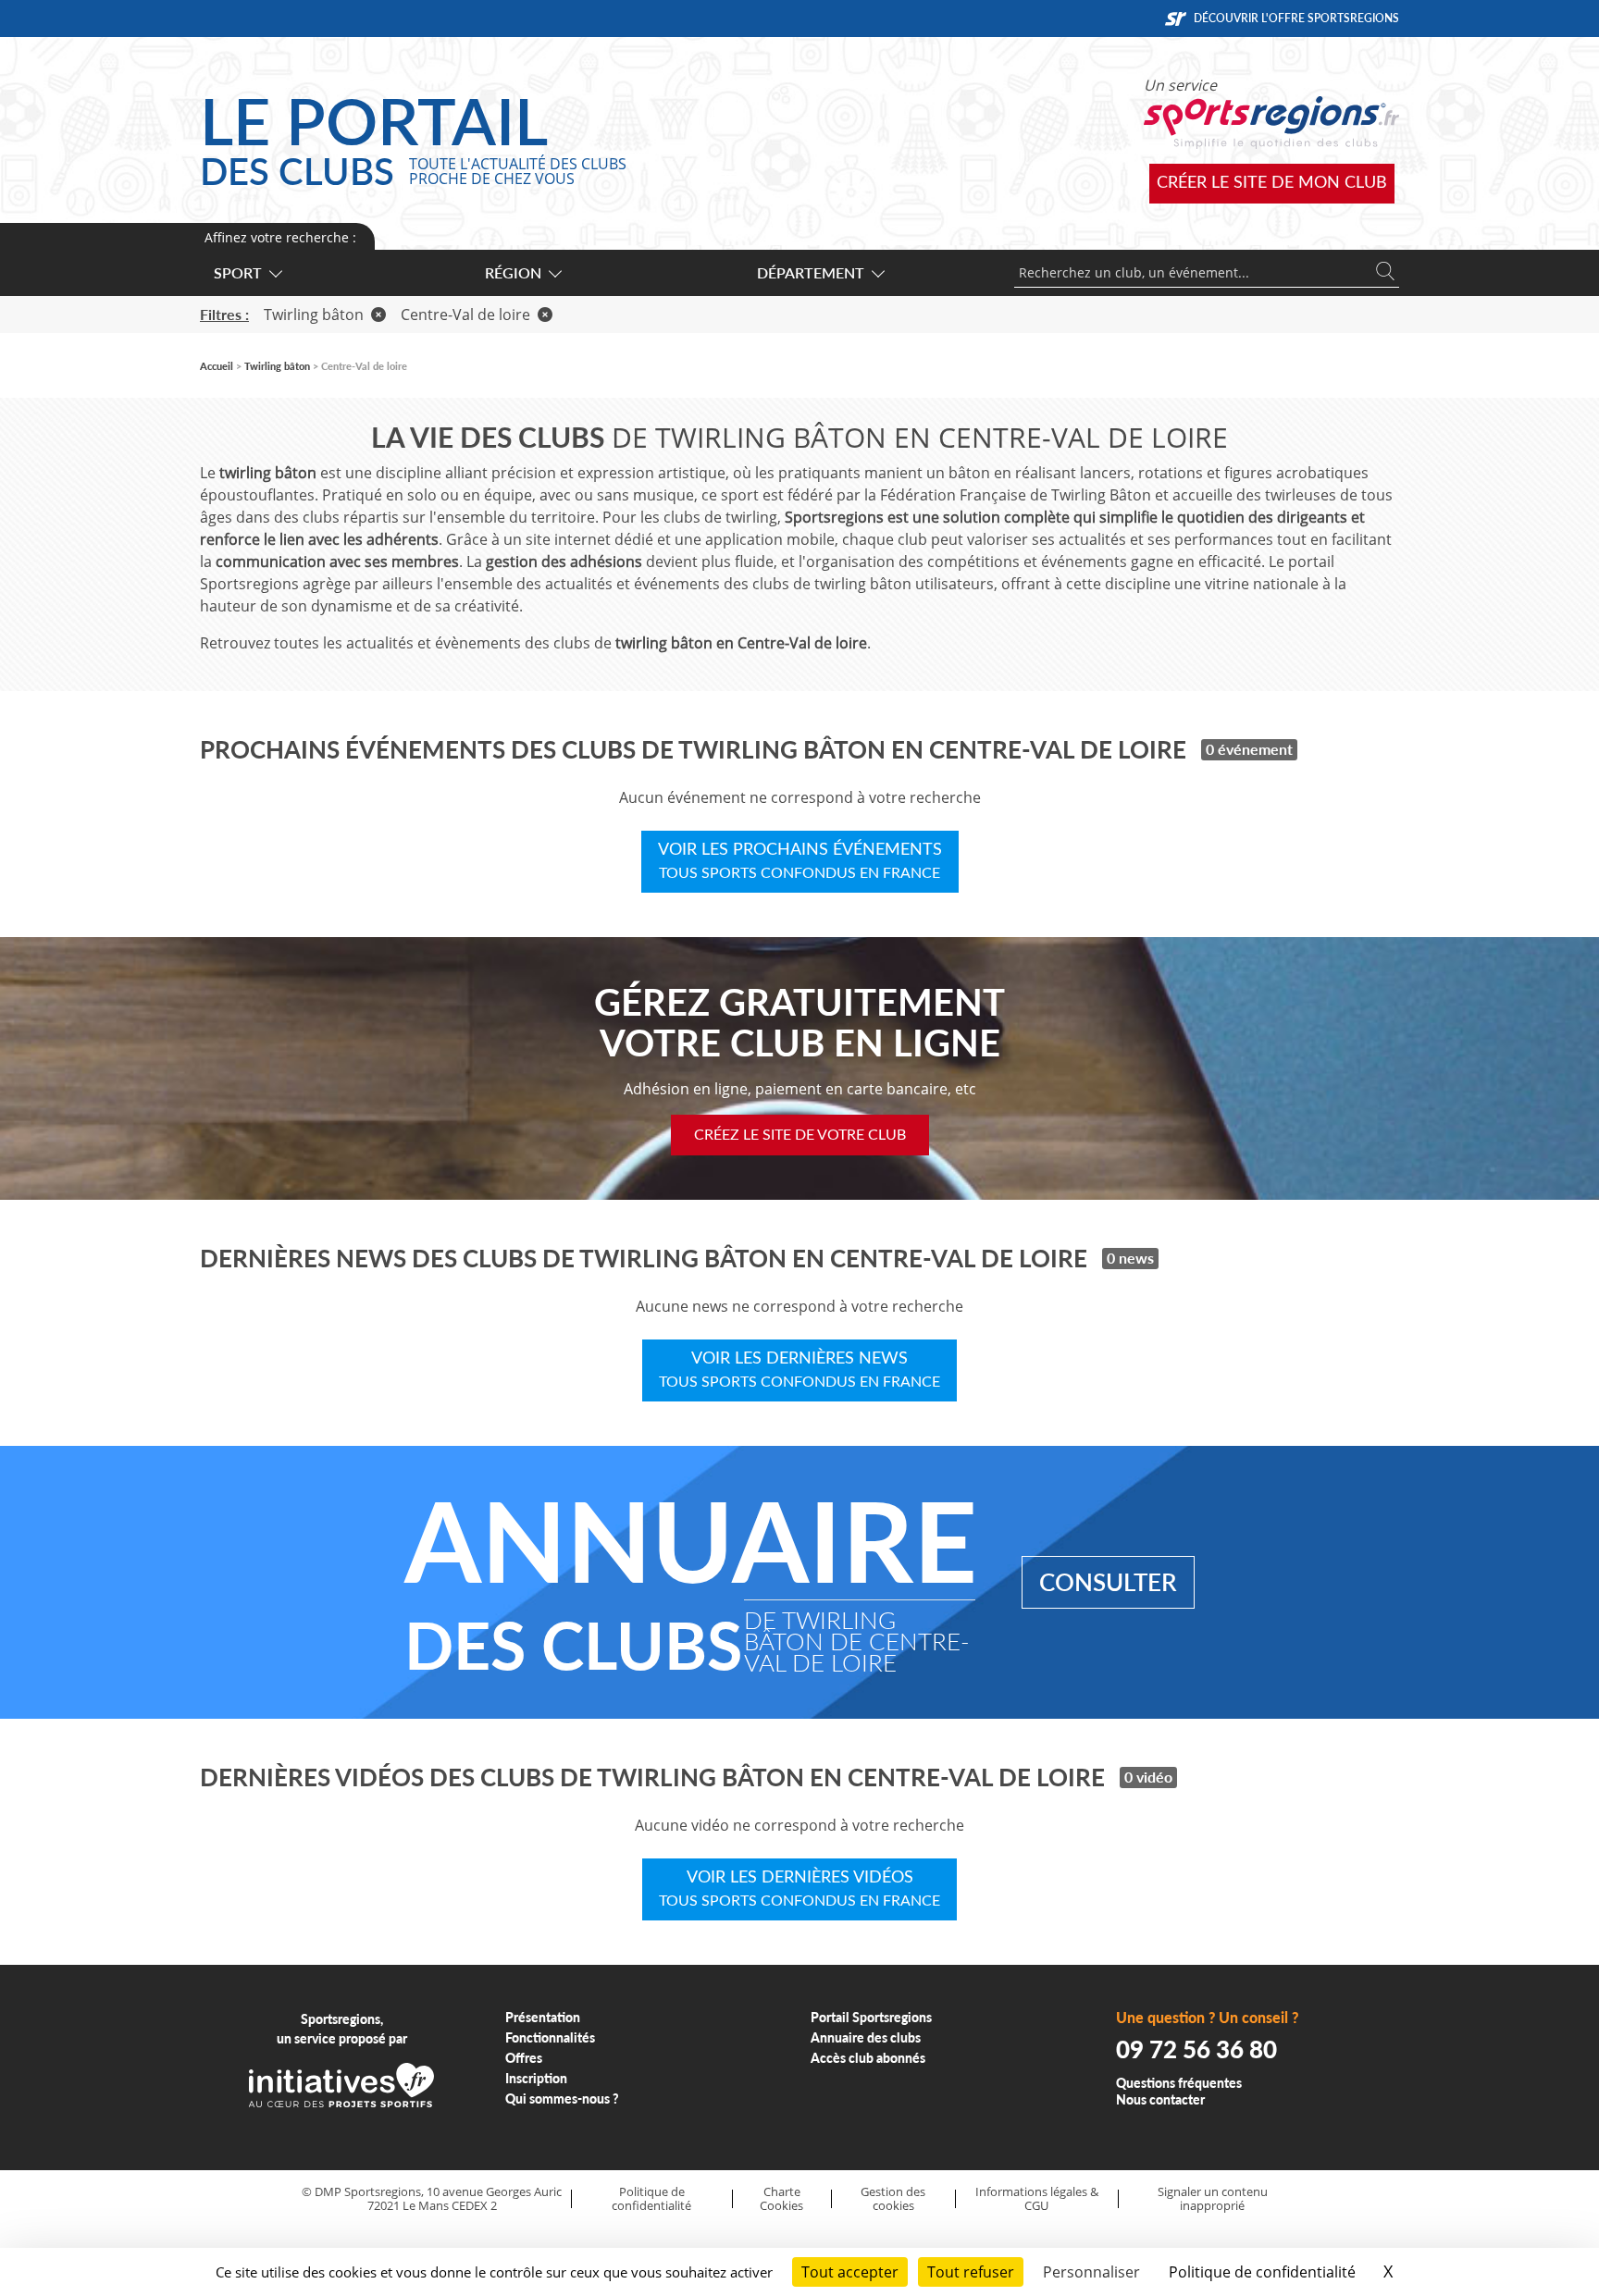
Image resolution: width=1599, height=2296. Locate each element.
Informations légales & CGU (1037, 2198)
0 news (1130, 1258)
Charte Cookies (781, 2198)
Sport (238, 272)
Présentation (543, 2017)
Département (811, 272)
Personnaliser (1091, 2272)
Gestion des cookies (893, 2198)
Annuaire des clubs (866, 2037)
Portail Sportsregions (871, 2017)
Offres (524, 2058)
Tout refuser (971, 2272)
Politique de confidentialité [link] (1262, 2272)
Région (513, 272)
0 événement (1249, 749)
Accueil (217, 366)
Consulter (1108, 1582)
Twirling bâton (314, 315)
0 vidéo (1148, 1777)
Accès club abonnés (868, 2058)
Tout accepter (850, 2272)
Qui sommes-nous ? (562, 2098)
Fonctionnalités (550, 2037)
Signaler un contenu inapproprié (1213, 2198)
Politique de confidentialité (651, 2198)
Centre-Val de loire (465, 315)
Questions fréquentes (1179, 2083)
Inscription (536, 2078)
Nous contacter (1160, 2099)
